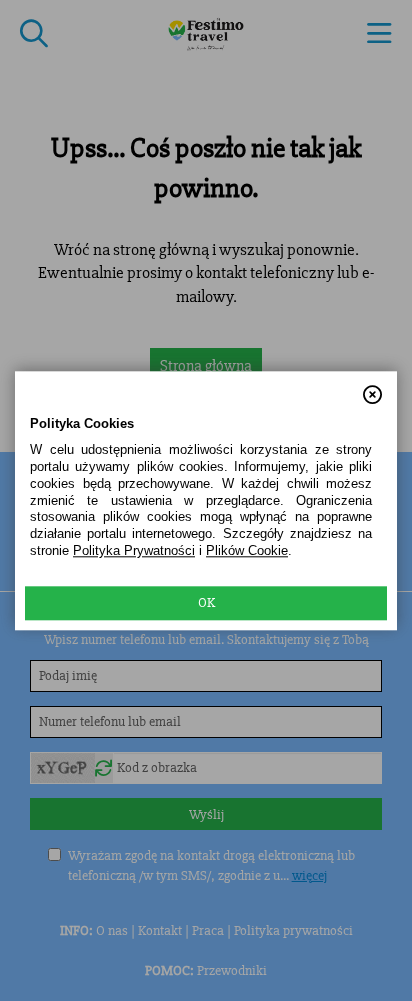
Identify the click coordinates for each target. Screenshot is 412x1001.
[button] (372, 386)
